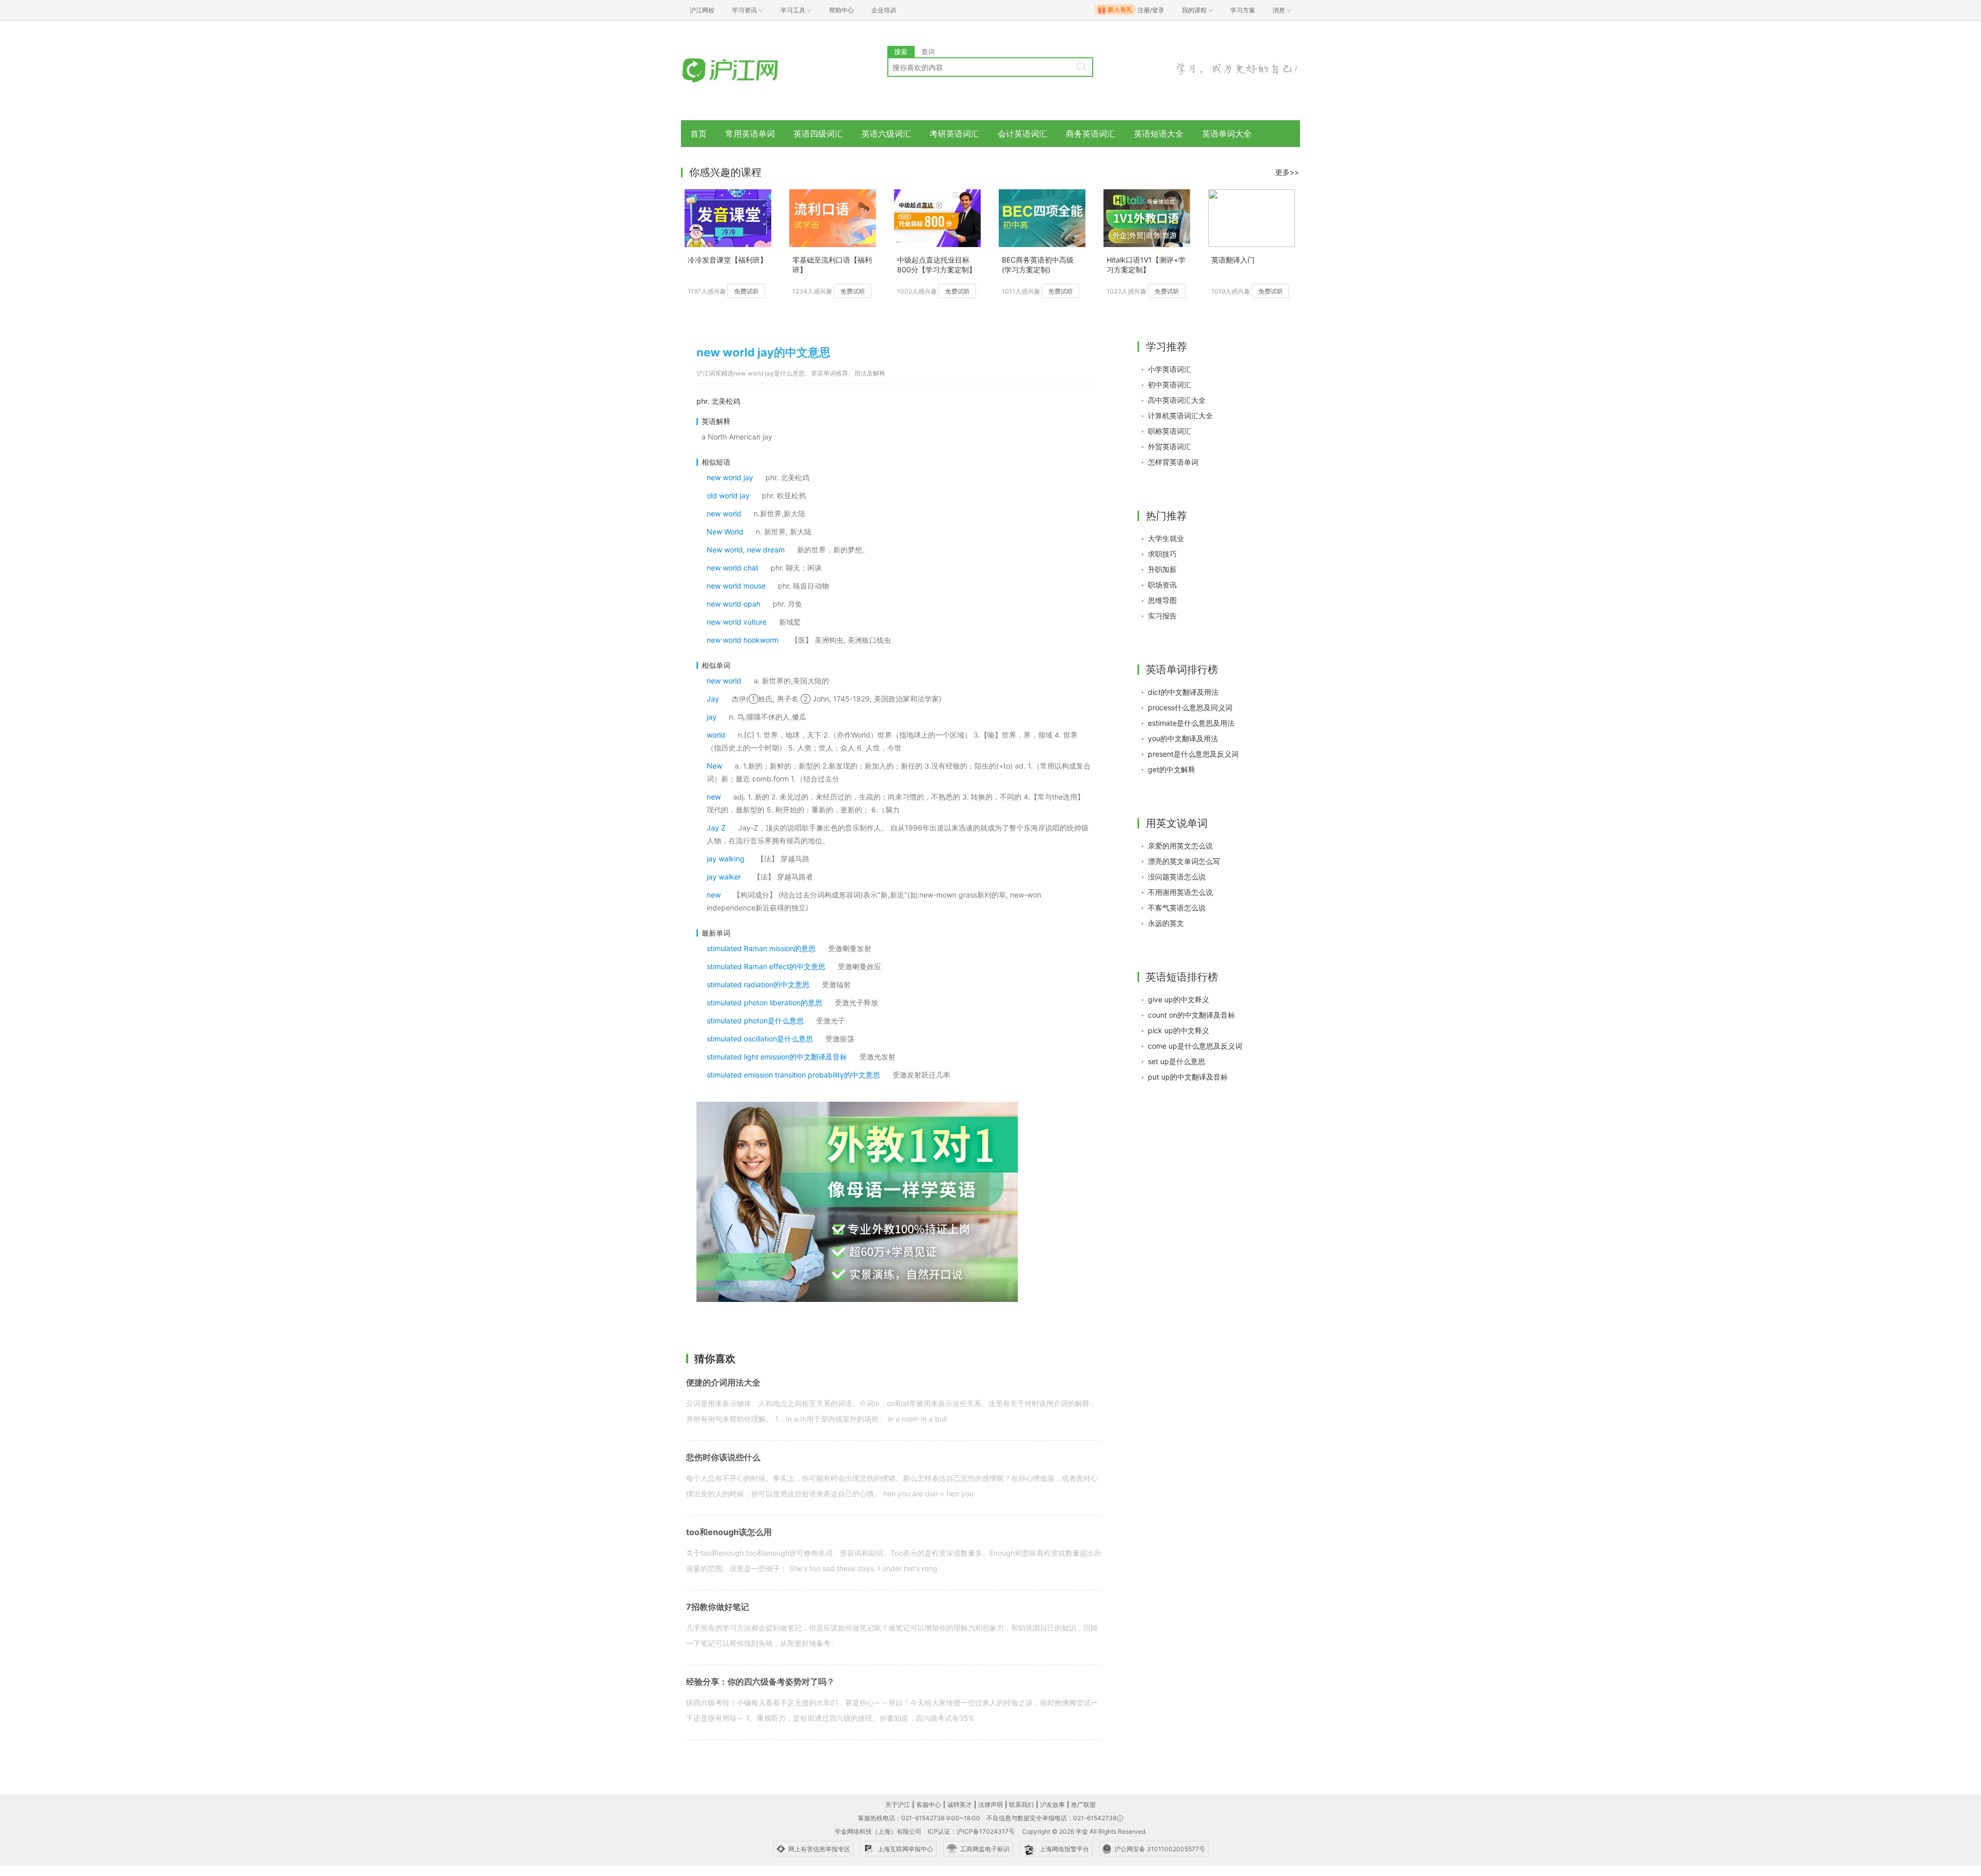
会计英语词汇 (1022, 134)
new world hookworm (743, 640)
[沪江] (745, 71)
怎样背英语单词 (1173, 462)
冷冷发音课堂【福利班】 (727, 260)
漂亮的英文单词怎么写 (1184, 861)
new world (724, 513)
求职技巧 (1162, 554)
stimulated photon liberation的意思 (765, 1002)
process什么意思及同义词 (1190, 707)
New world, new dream (746, 550)
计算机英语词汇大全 (1180, 415)
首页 (699, 134)
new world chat (733, 568)
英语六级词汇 (886, 134)
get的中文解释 (1172, 769)
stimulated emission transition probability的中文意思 (793, 1075)
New (715, 766)
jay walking (726, 859)
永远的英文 (1166, 923)
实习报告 (1162, 616)
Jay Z (716, 828)
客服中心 (929, 1805)
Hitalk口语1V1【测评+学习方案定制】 (1146, 265)
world (716, 735)
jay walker (724, 877)
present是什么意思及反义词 (1193, 754)
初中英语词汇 (1170, 385)
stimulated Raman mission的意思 (761, 948)
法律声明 (990, 1805)
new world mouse (736, 586)
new (714, 797)
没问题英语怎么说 (1177, 877)
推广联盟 (1083, 1805)
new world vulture (737, 622)
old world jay (728, 495)
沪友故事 (1052, 1805)
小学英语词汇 (1170, 369)
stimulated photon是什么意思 (755, 1021)
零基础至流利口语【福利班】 (832, 265)
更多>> (1287, 172)
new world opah (734, 604)
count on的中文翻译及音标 (1191, 1015)
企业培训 (884, 10)
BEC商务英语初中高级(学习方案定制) (1038, 265)
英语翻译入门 (1233, 260)
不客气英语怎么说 (1177, 908)
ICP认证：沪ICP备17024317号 (971, 1831)
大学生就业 (1166, 538)
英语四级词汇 (818, 134)
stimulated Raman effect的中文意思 (766, 966)
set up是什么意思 (1176, 1061)
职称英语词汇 (1170, 431)
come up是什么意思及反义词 (1195, 1046)
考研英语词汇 (954, 134)
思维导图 (1162, 600)
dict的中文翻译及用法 (1183, 692)
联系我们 (1021, 1805)
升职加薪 (1162, 569)
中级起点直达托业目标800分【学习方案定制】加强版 (937, 265)
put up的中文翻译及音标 (1188, 1077)
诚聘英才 (960, 1805)
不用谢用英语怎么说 (1180, 892)
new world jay (730, 477)
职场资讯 (1162, 585)
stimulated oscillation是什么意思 (760, 1039)
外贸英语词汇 (1170, 446)
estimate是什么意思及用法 (1191, 723)
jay (712, 717)
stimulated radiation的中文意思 (758, 984)
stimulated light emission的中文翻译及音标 (777, 1057)
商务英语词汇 (1091, 134)
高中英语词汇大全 (1177, 400)
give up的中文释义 (1179, 999)
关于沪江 (898, 1805)
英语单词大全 (1227, 134)
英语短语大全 (1159, 134)
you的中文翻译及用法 (1183, 738)
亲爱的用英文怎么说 (1180, 846)
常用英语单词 (750, 134)
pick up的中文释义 (1179, 1030)
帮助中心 (841, 10)
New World (725, 532)
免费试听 (746, 291)
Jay (713, 699)
